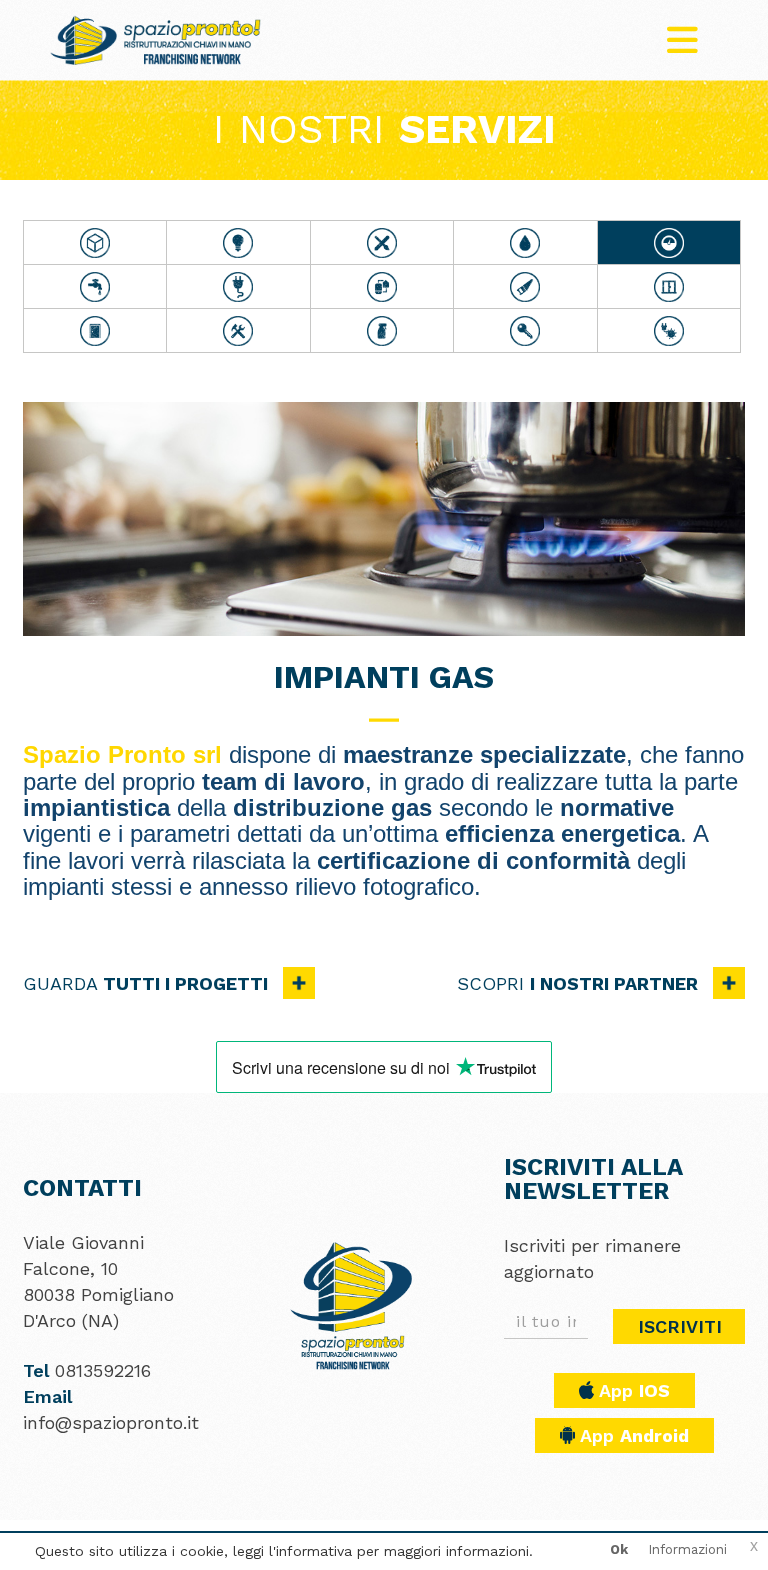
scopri (577, 983)
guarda (145, 983)
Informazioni (687, 1549)
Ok (619, 1549)
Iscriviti (680, 1326)
